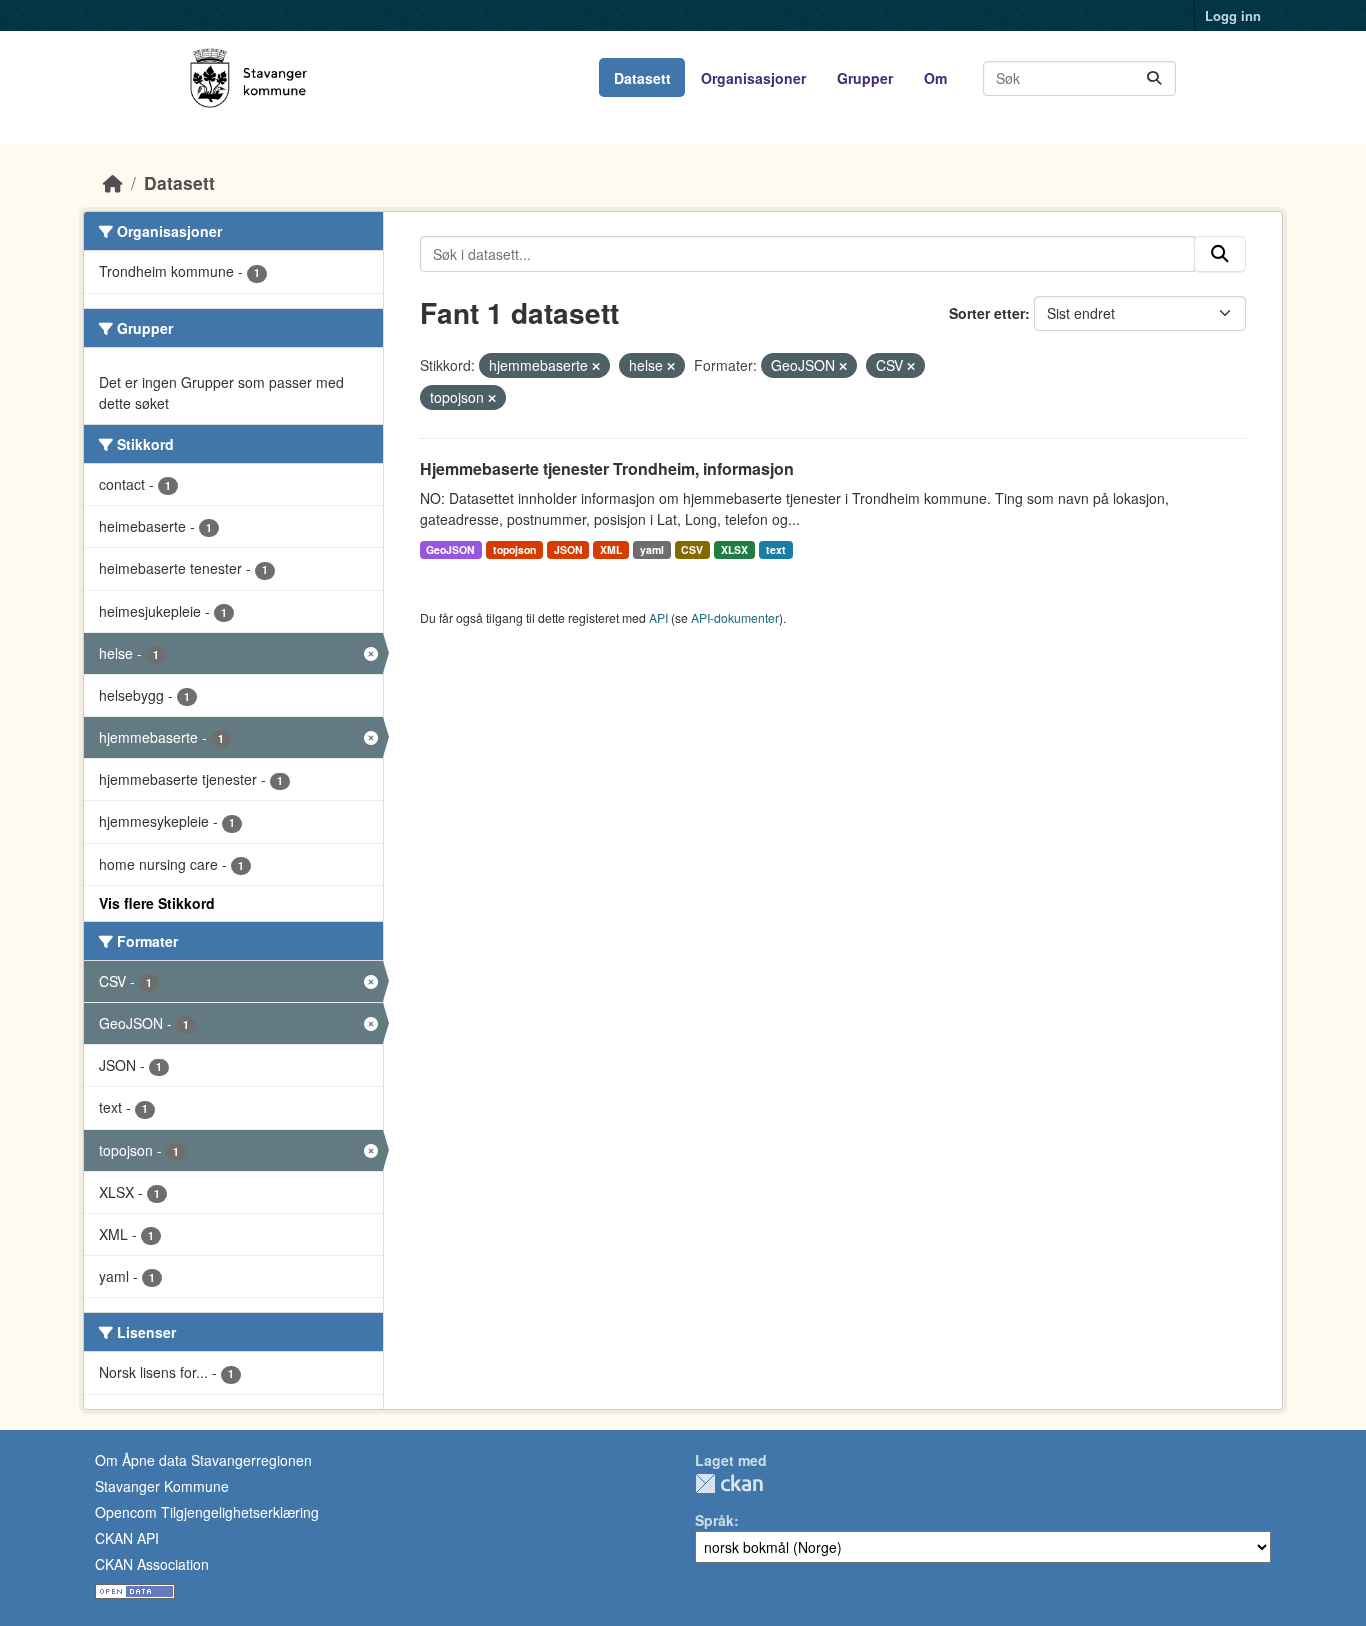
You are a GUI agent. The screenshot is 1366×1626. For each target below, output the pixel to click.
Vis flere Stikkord (157, 903)
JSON (568, 549)
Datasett (642, 78)
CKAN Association (152, 1564)
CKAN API (127, 1538)
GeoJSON (450, 549)
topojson (514, 549)
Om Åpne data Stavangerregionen (203, 1460)
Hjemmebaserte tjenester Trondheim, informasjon (607, 468)
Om (935, 78)
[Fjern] (596, 366)
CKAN (729, 1483)
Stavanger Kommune (162, 1486)
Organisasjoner (753, 78)
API (658, 617)
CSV (692, 549)
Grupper (865, 78)
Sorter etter (987, 313)
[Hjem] (113, 182)
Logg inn (1233, 15)
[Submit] (1154, 78)
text (776, 549)
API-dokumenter (735, 617)
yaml (652, 549)
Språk (714, 1520)
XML (611, 549)
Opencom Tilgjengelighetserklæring (207, 1512)
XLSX (734, 549)
